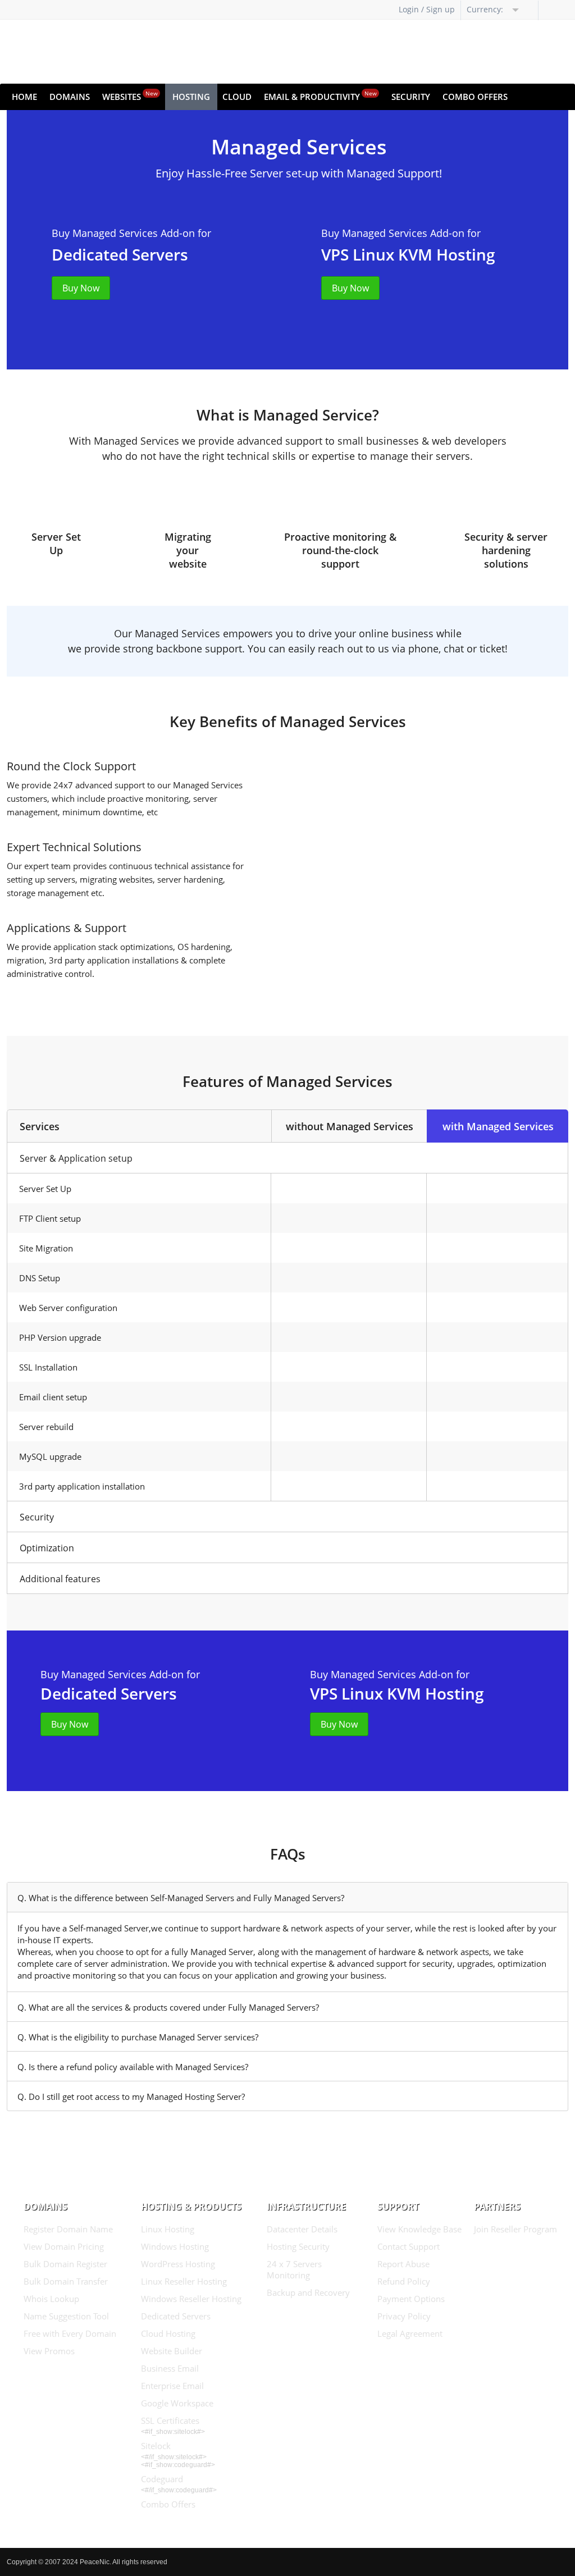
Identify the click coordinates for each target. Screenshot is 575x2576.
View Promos (49, 2351)
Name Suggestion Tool (66, 2316)
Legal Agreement (410, 2333)
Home (24, 97)
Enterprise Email (172, 2386)
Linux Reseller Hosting (184, 2281)
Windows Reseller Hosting (191, 2299)
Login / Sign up (427, 9)
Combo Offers (475, 97)
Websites (130, 96)
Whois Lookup (51, 2299)
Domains (70, 97)
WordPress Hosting (178, 2264)
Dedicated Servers (176, 2316)
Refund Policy (404, 2281)
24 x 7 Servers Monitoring (294, 2269)
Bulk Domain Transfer (66, 2281)
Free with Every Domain (70, 2333)
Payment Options (411, 2299)
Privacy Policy (404, 2316)
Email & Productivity (320, 96)
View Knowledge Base (419, 2229)
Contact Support (409, 2246)
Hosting (191, 97)
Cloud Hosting (168, 2333)
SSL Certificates (170, 2420)
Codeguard (162, 2479)
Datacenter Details (302, 2229)
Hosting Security (298, 2246)
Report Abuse (403, 2264)
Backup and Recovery (308, 2292)
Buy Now (81, 288)
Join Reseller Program (515, 2229)
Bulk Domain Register (65, 2264)
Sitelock (156, 2446)
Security (411, 97)
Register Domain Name (68, 2229)
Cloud (237, 97)
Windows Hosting (175, 2246)
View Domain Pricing (64, 2246)
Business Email (170, 2368)
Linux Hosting (168, 2229)
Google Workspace (177, 2403)
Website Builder (172, 2351)
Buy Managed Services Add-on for (131, 233)
